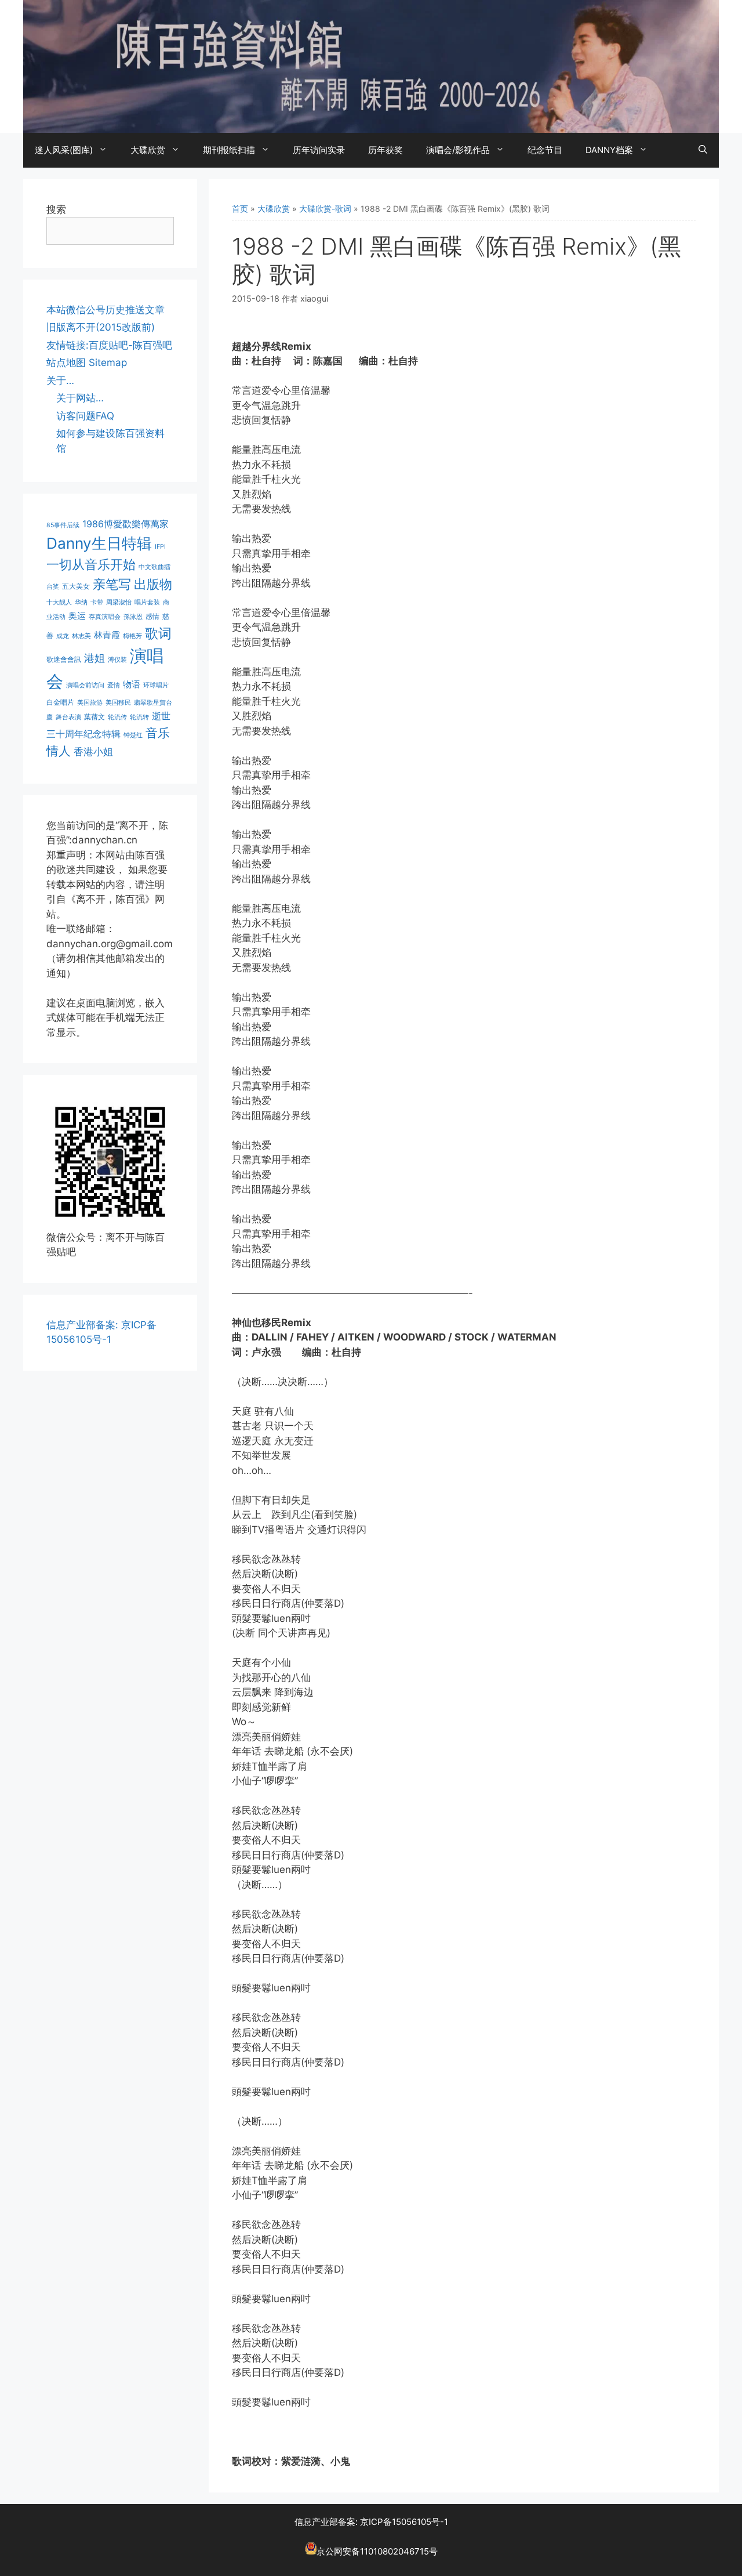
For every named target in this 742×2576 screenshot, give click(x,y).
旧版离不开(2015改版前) (101, 327)
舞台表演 (68, 717)
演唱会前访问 (85, 685)
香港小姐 (93, 751)
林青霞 (107, 635)
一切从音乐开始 (91, 564)
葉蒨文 (94, 717)
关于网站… (80, 398)
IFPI (160, 547)
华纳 (81, 602)
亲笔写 (112, 584)
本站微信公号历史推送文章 (106, 310)
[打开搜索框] (703, 150)
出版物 (153, 584)
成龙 (63, 636)
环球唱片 (156, 685)
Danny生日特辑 (99, 543)
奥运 (77, 616)
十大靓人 (59, 602)
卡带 (97, 602)
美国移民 (118, 703)
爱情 (114, 685)
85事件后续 (63, 525)
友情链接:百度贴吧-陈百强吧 (109, 345)
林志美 (81, 636)
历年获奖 (385, 150)
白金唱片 (60, 702)
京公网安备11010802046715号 (377, 2551)
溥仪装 (117, 660)
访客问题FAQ (85, 416)
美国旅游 (90, 703)
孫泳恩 (133, 617)
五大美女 (76, 586)
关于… (60, 381)
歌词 (158, 633)
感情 (152, 616)
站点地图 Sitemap (87, 363)
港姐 (94, 658)
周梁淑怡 (119, 602)
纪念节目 (545, 150)
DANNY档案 (609, 150)
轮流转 (139, 717)
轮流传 (117, 717)
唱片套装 (147, 602)
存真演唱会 (105, 617)
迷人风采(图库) (64, 150)
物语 (132, 684)
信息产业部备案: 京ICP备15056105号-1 (371, 2522)
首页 (240, 209)
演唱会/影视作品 (458, 150)
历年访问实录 (319, 150)
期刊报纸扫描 (229, 150)
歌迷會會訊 (64, 659)
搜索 (56, 209)
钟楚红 (133, 735)
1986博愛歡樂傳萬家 (126, 524)
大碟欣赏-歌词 (325, 209)
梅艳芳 (132, 636)
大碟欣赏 (148, 150)
